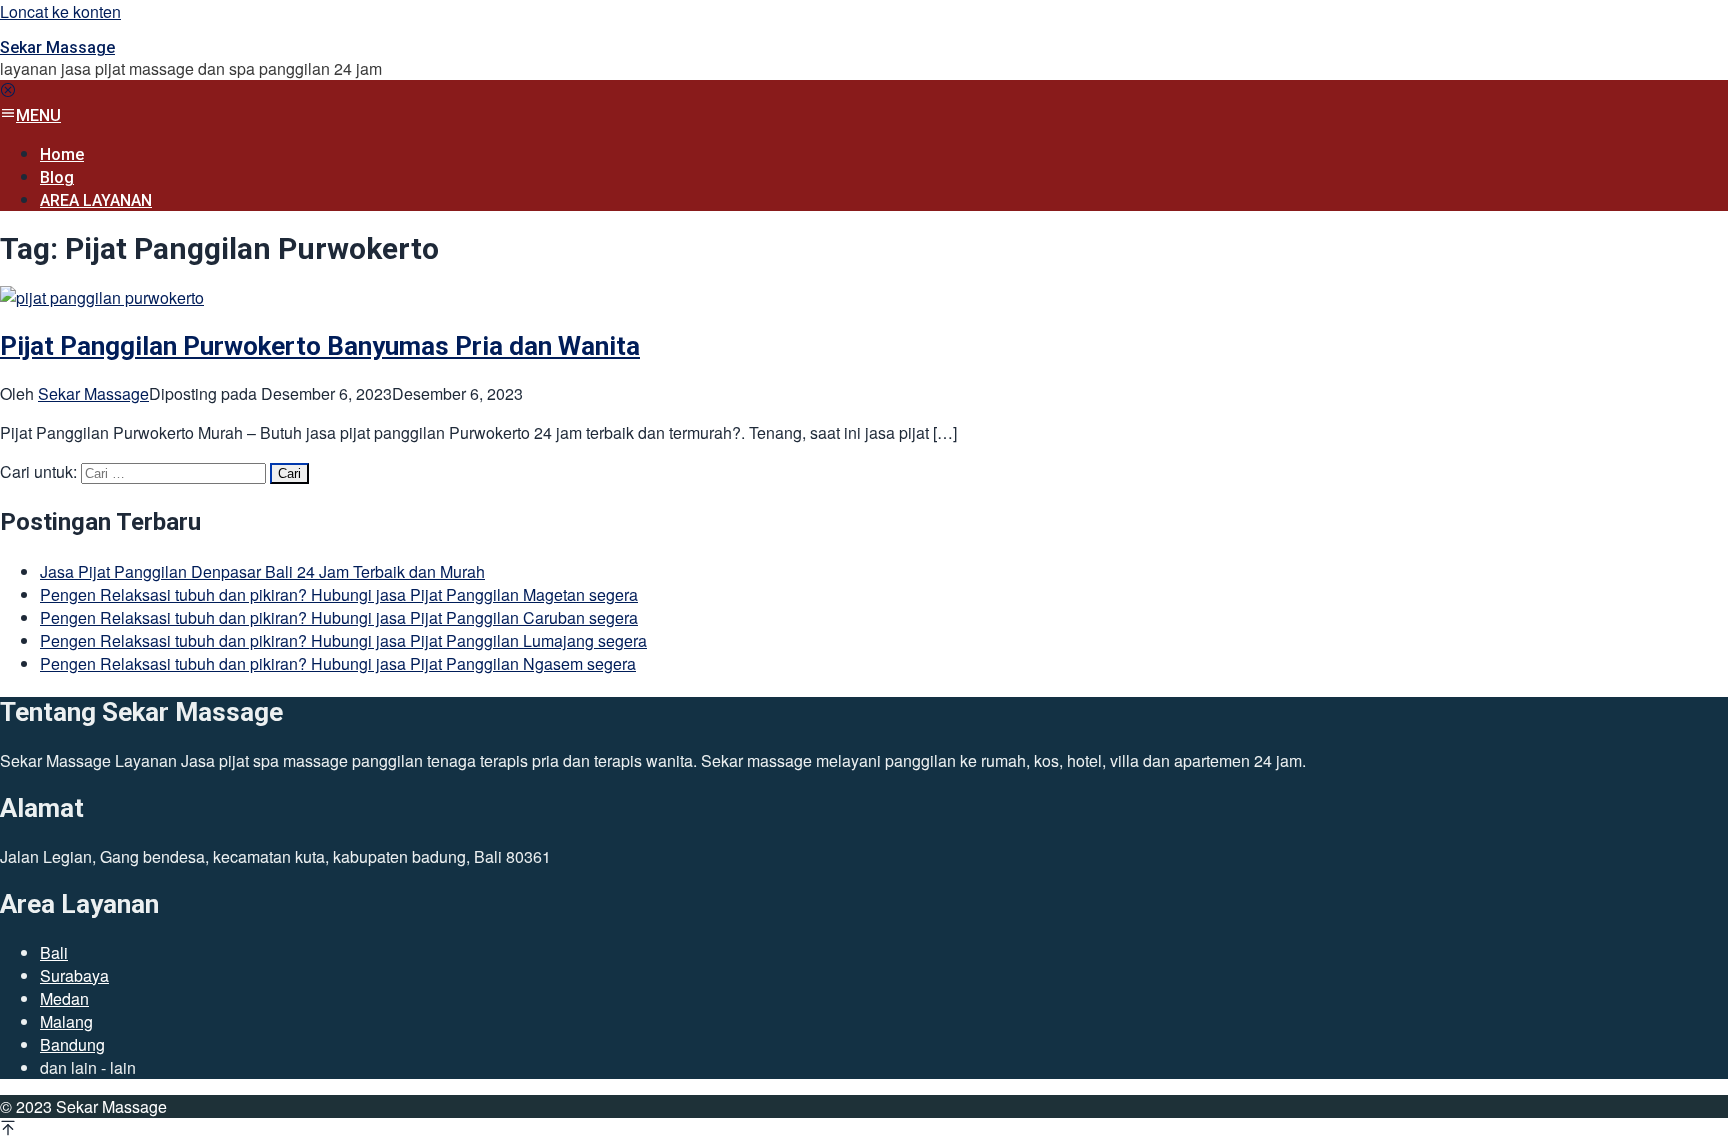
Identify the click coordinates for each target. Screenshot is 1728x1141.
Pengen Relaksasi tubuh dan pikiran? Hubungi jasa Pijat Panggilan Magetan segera (339, 594)
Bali (54, 952)
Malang (66, 1021)
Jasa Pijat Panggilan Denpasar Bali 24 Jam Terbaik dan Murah (262, 571)
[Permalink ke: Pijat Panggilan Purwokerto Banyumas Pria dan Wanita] (102, 297)
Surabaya (74, 975)
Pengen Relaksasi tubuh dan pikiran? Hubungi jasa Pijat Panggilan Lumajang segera (343, 640)
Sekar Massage (57, 47)
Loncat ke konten (60, 11)
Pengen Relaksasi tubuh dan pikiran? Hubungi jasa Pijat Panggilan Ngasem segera (338, 663)
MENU (38, 115)
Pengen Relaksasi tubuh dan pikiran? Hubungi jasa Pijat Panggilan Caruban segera (339, 617)
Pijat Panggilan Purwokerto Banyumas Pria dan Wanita (320, 346)
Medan (64, 998)
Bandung (72, 1044)
